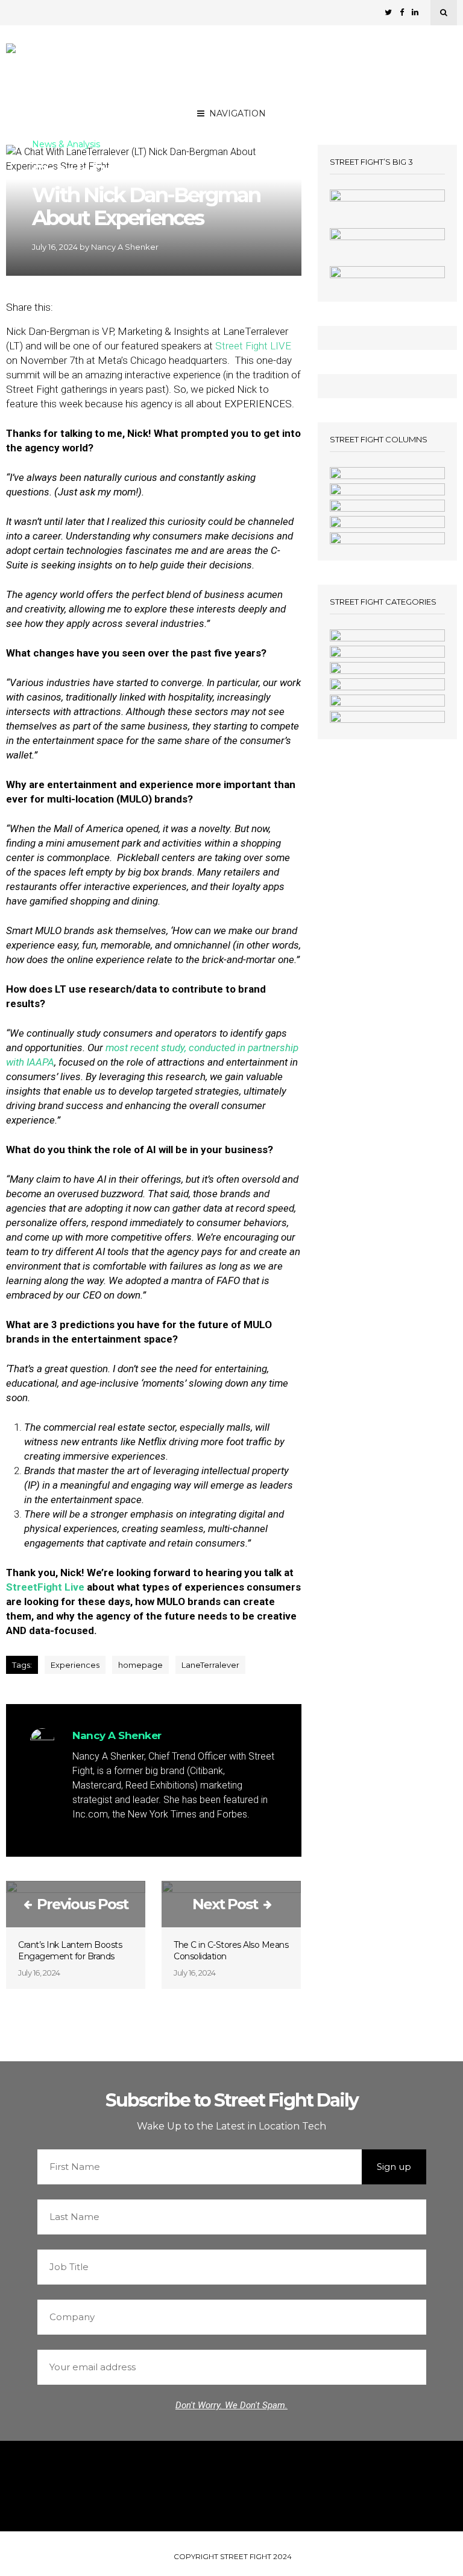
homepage (140, 1665)
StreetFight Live (45, 1587)
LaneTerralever (210, 1665)
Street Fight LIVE (253, 346)
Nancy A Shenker (125, 247)
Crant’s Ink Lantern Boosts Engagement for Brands (70, 1951)
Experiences (75, 1665)
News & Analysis (66, 145)
